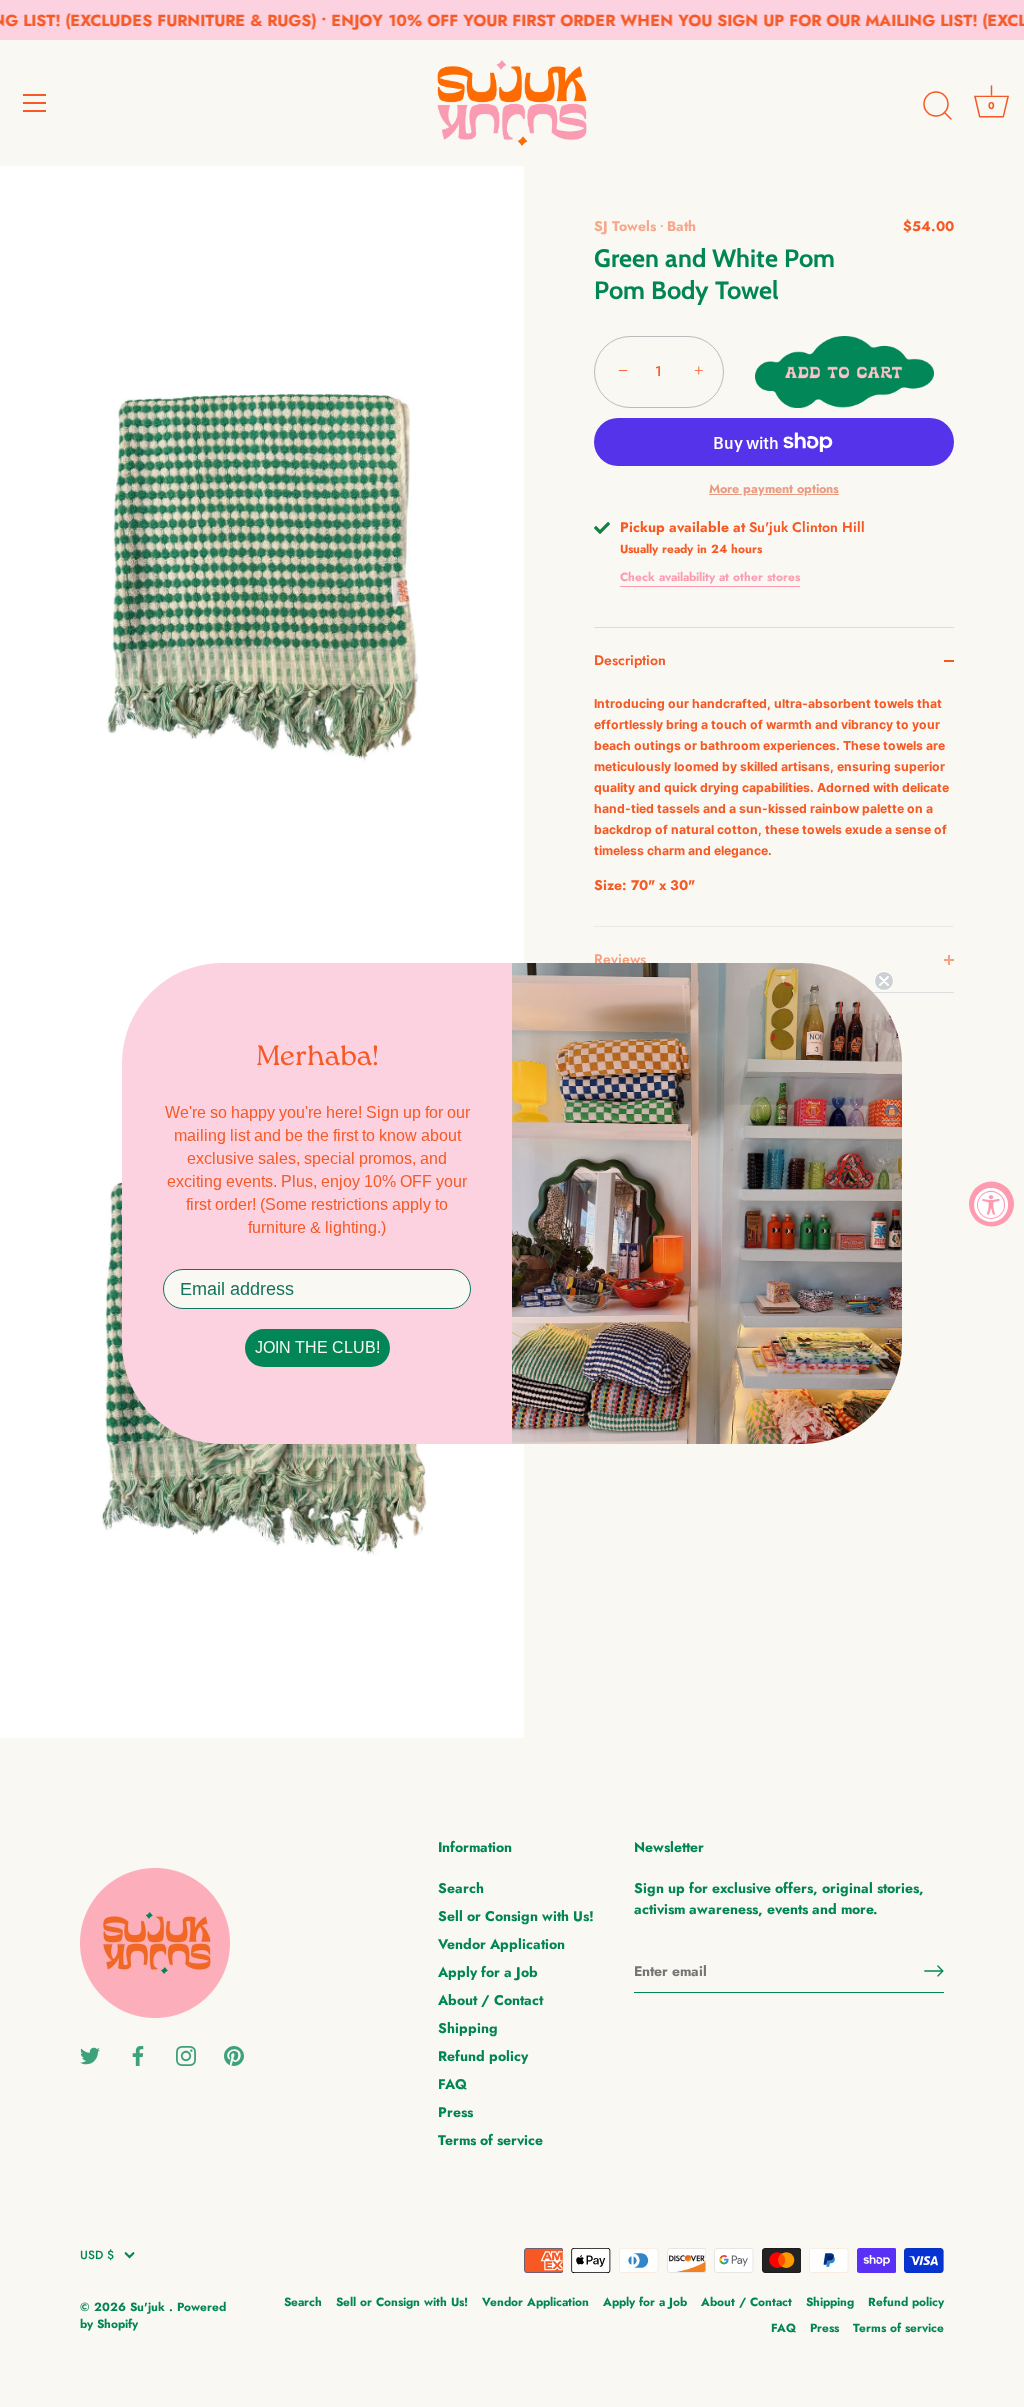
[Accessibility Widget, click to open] (991, 1203)
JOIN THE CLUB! (317, 1347)
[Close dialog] (884, 981)
